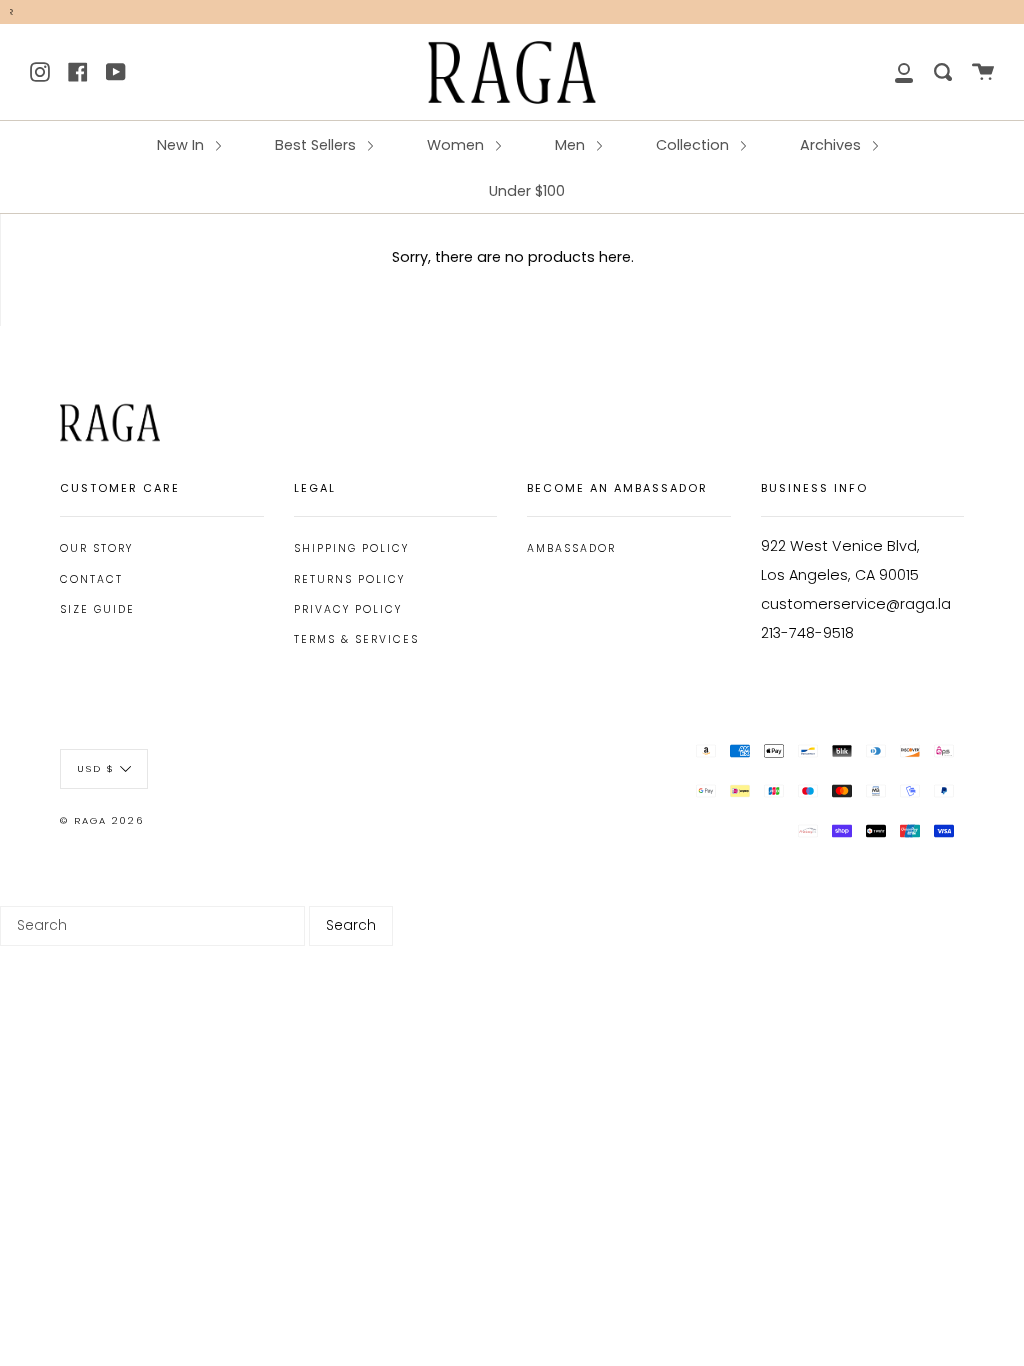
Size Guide (97, 609)
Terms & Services (356, 639)
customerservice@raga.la (856, 604)
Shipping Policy (351, 548)
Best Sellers (317, 145)
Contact (91, 579)
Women (457, 145)
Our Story (96, 548)
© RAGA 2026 (102, 820)
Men (572, 145)
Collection (694, 145)
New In (182, 145)
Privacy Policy (348, 609)
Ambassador (571, 548)
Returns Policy (349, 579)
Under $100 (527, 191)
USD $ (96, 768)
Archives (832, 145)
